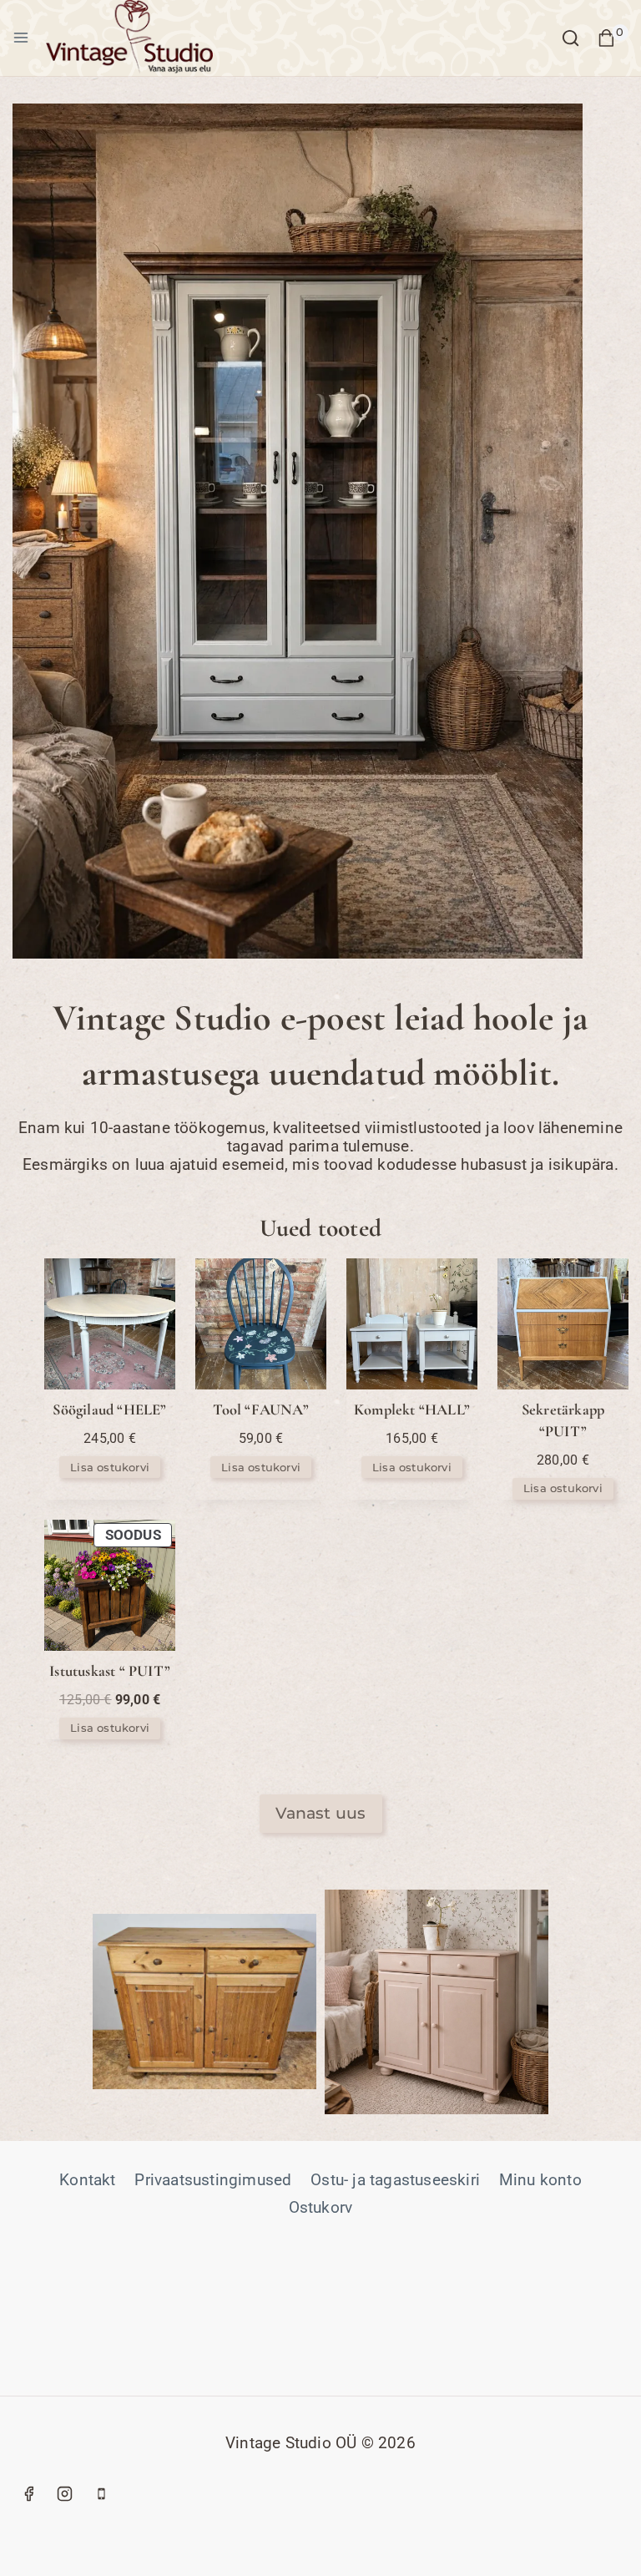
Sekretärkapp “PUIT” (563, 1420)
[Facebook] (28, 2493)
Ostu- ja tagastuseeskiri (395, 2180)
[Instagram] (65, 2493)
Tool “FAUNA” (260, 1409)
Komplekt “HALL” (412, 1409)
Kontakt (87, 2180)
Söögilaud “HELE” (109, 1409)
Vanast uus (321, 1813)
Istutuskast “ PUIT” (110, 1671)
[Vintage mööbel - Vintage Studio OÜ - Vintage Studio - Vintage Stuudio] (129, 38)
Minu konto (540, 2180)
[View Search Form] (570, 38)
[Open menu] (21, 38)
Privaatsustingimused (213, 2180)
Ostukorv (321, 2207)
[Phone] (101, 2493)
